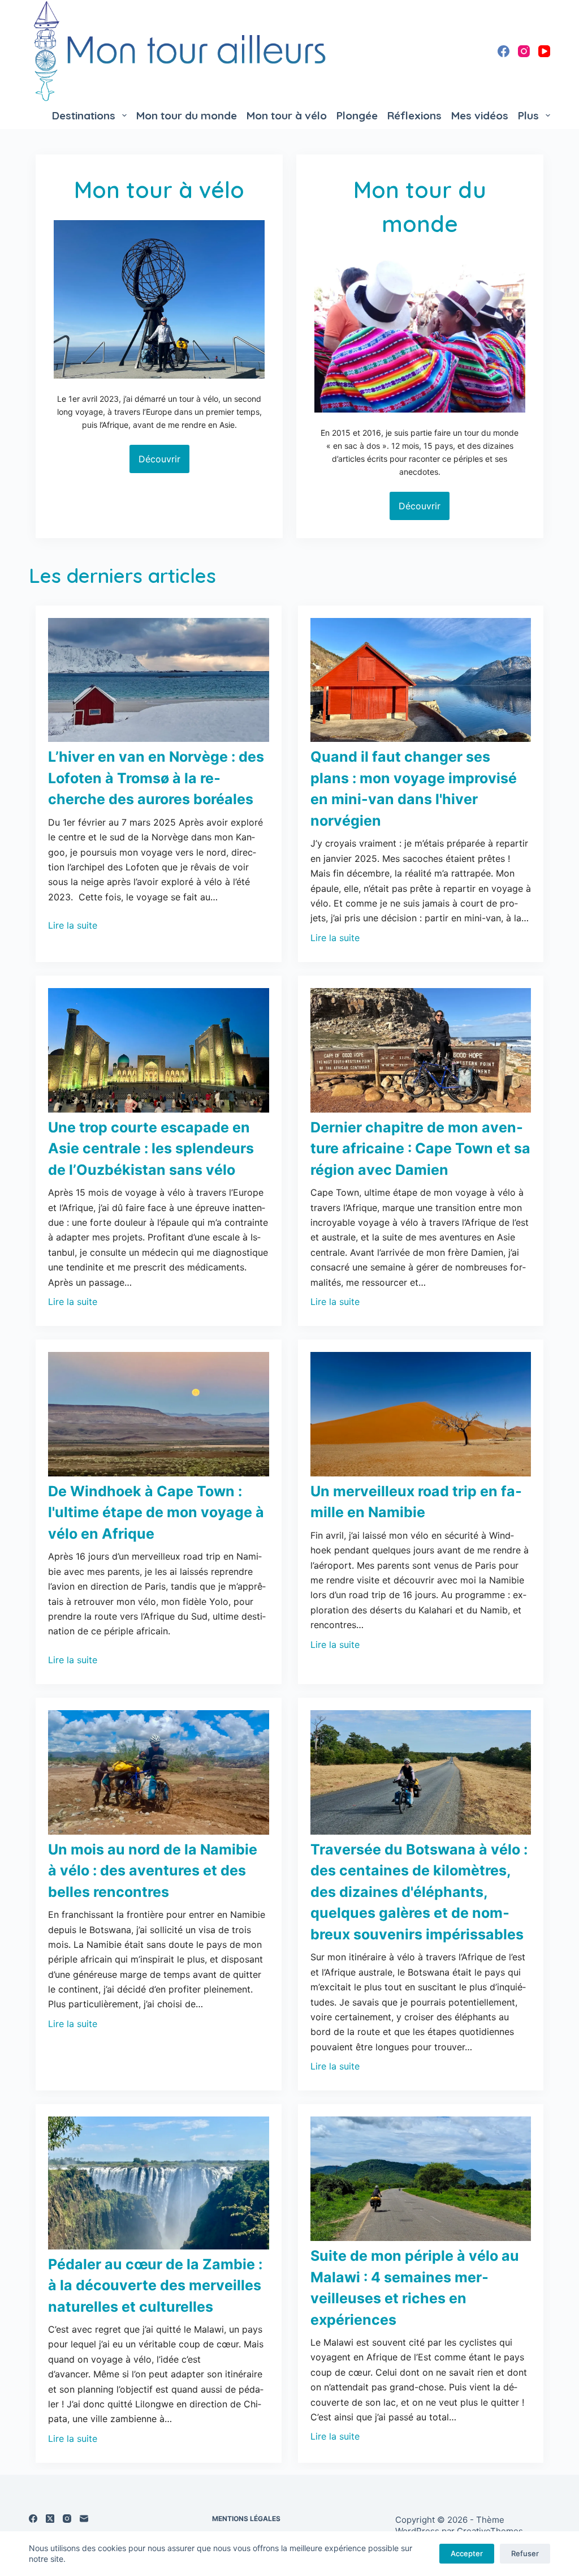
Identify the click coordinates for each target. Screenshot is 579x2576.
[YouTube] (544, 51)
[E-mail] (84, 2519)
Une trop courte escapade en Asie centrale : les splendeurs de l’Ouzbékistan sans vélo (151, 1149)
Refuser (525, 2553)
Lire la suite (73, 925)
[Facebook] (504, 51)
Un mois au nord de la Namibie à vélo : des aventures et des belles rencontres (153, 1871)
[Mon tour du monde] (420, 333)
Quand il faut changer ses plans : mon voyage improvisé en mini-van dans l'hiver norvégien (414, 789)
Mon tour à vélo (287, 115)
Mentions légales (246, 2519)
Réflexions (414, 115)
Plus (528, 115)
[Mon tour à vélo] (159, 299)
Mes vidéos (480, 115)
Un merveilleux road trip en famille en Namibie (416, 1502)
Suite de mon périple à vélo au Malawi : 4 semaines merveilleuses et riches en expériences (415, 2288)
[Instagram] (524, 51)
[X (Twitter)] (50, 2519)
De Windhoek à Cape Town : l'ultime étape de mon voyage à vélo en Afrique (156, 1512)
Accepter (467, 2553)
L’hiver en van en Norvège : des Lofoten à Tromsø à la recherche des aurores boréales (156, 778)
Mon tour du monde (187, 115)
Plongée (357, 115)
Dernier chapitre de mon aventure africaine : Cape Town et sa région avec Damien (420, 1149)
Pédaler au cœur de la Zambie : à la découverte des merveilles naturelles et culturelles (155, 2285)
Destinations (84, 115)
